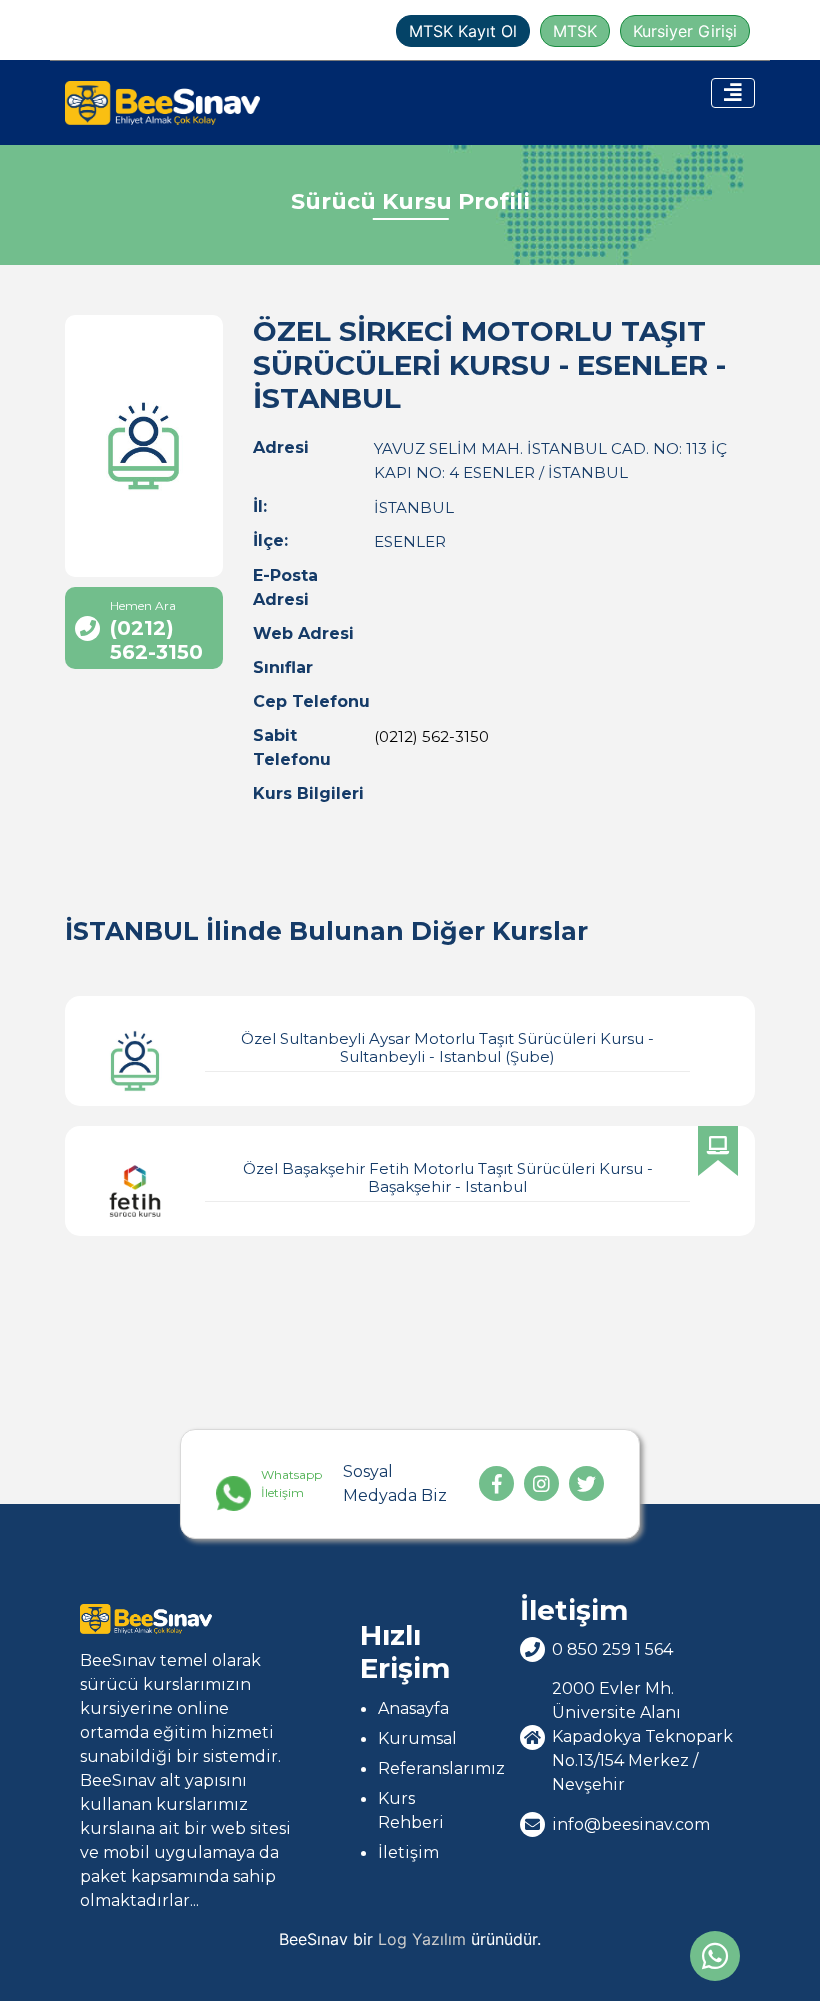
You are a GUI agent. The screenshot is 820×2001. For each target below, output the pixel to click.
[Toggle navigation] (733, 93)
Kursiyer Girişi (685, 31)
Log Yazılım (422, 1939)
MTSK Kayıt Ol (463, 31)
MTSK (575, 31)
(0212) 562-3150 (431, 736)
